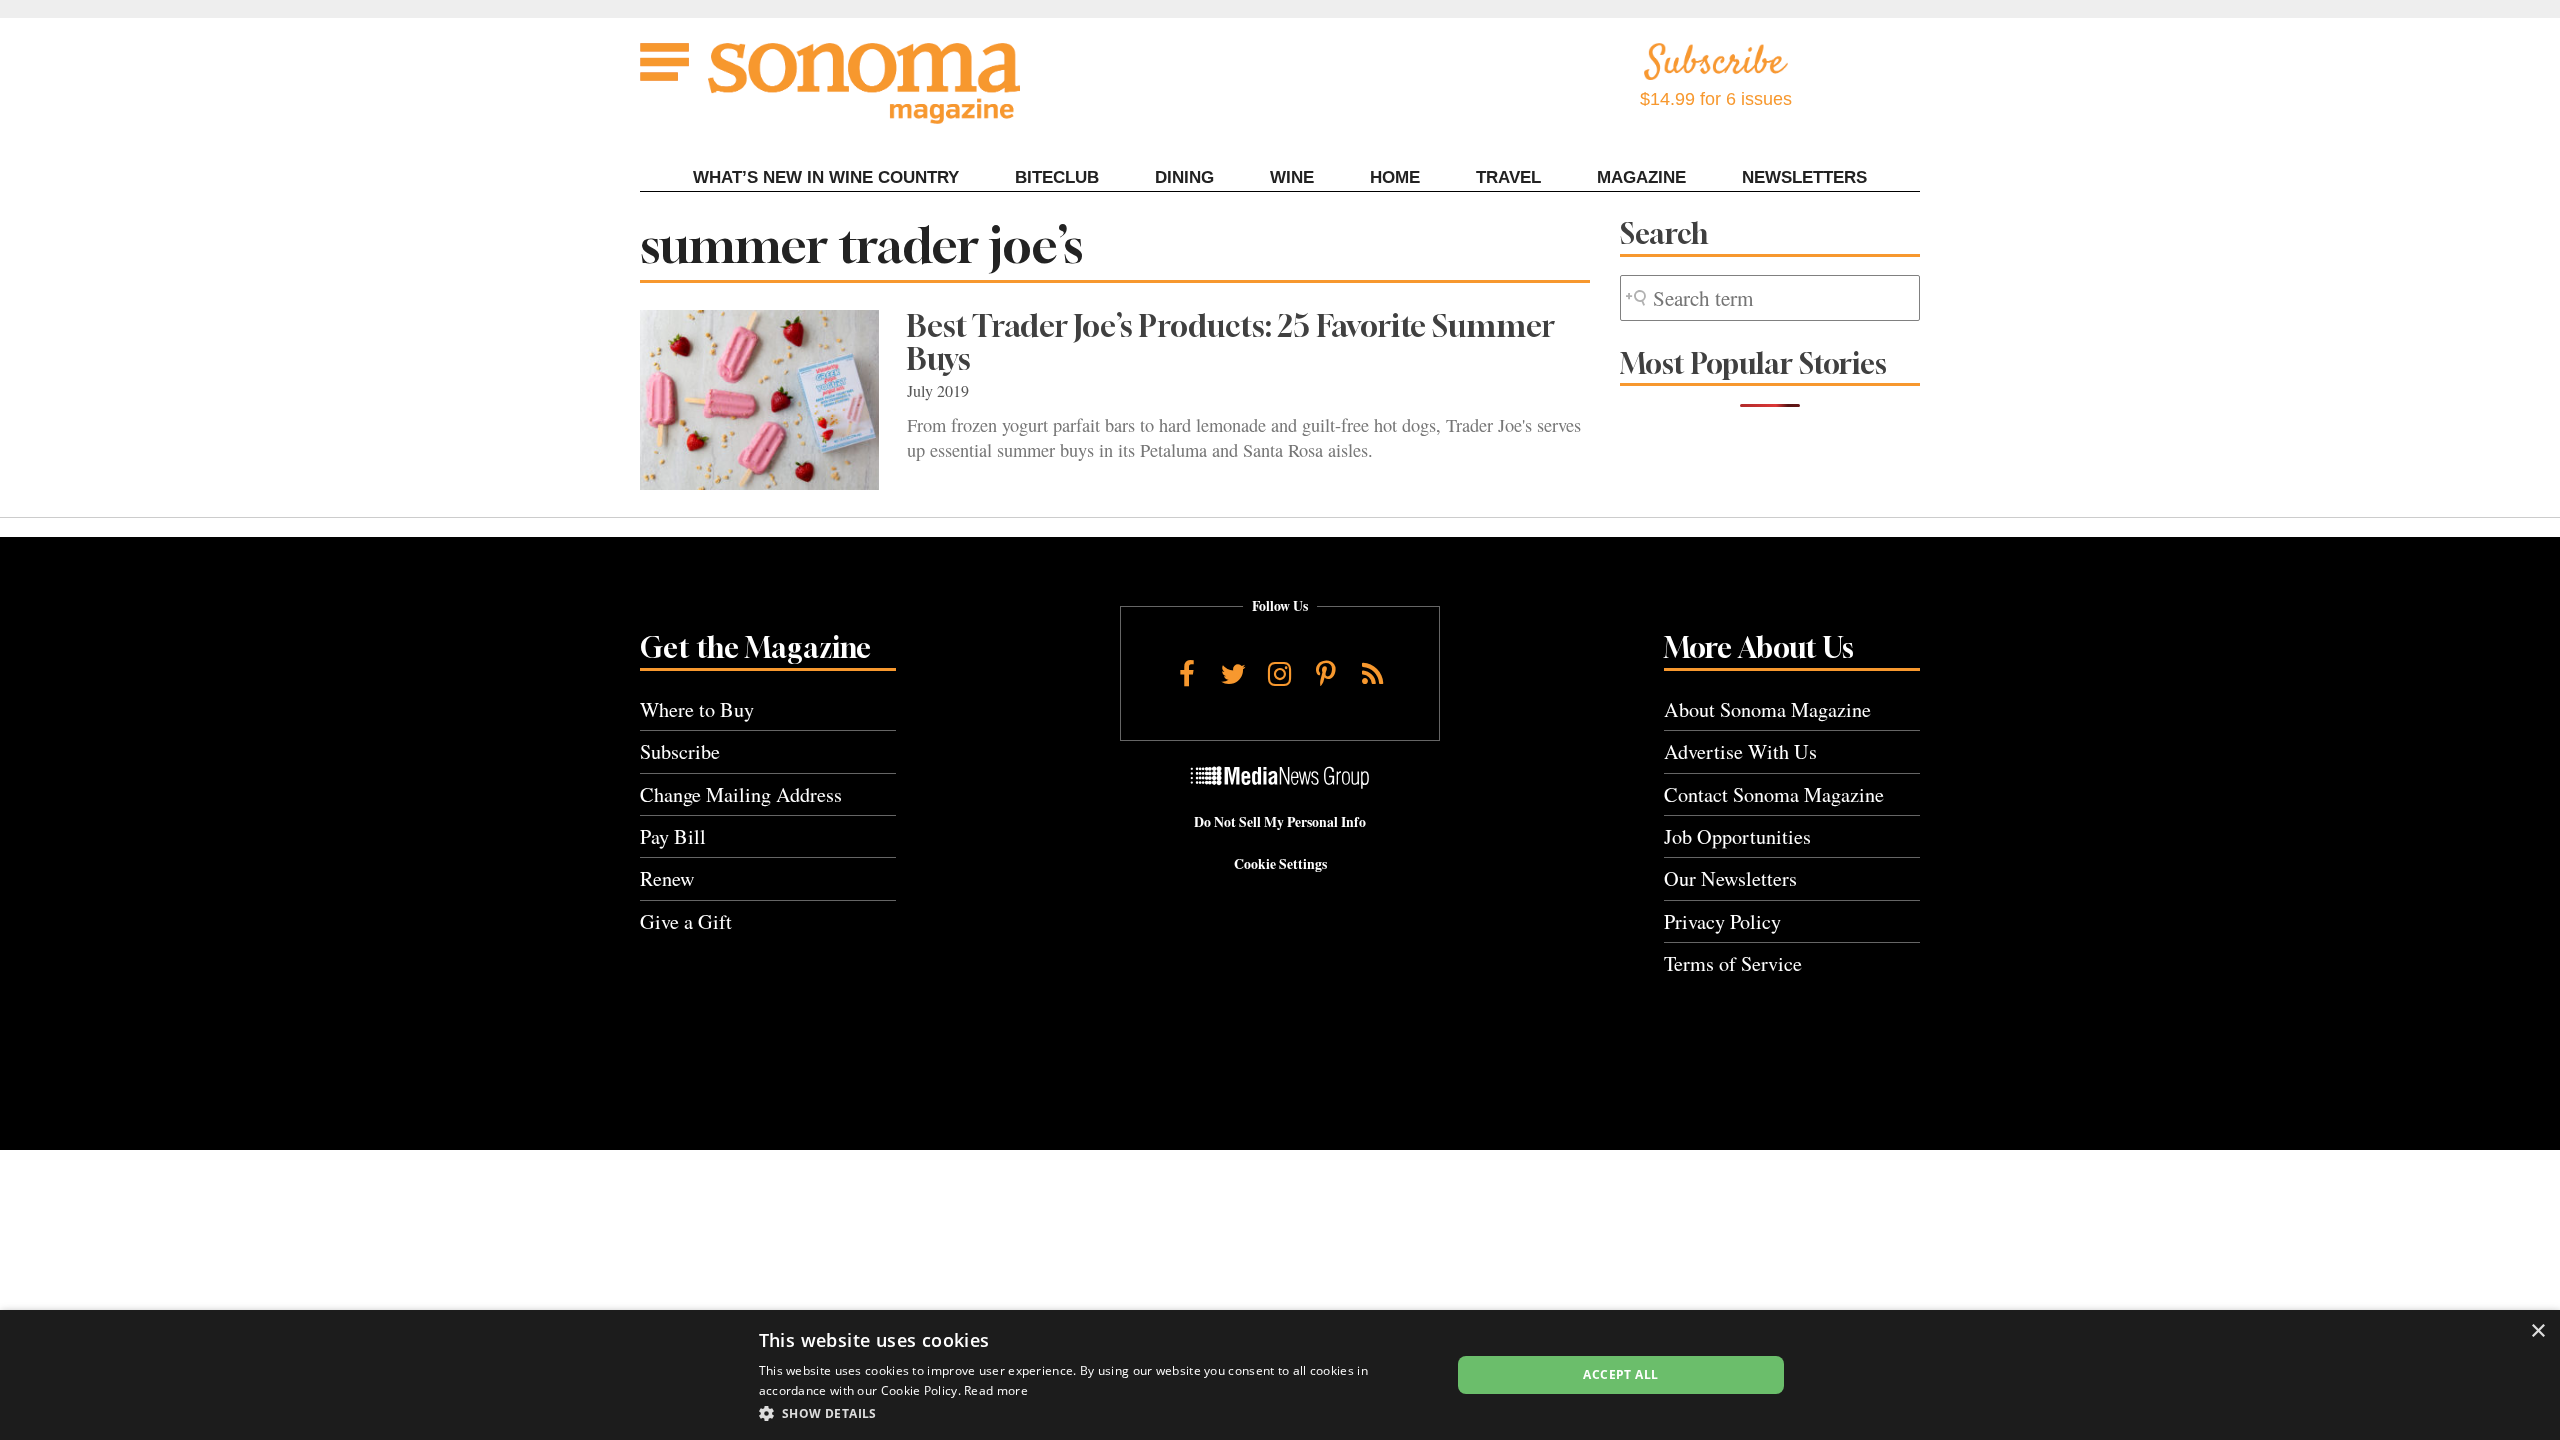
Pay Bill (673, 836)
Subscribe (680, 751)
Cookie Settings (1280, 864)
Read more (996, 1390)
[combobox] (1770, 298)
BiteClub (1057, 177)
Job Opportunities (1737, 836)
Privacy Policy (1722, 921)
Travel (1508, 177)
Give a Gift (686, 921)
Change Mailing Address (741, 794)
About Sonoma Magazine (1767, 709)
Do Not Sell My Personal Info (1280, 822)
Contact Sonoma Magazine (1774, 794)
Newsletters (1804, 177)
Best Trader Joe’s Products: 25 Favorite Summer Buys (1231, 342)
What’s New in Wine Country (826, 177)
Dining (1184, 177)
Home (1395, 177)
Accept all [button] (1620, 1374)
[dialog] (1280, 1375)
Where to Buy (697, 709)
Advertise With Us (1740, 751)
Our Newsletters (1730, 878)
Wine (1292, 177)
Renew (667, 878)
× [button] (2537, 1331)
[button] (1094, 1413)
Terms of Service (1733, 963)
